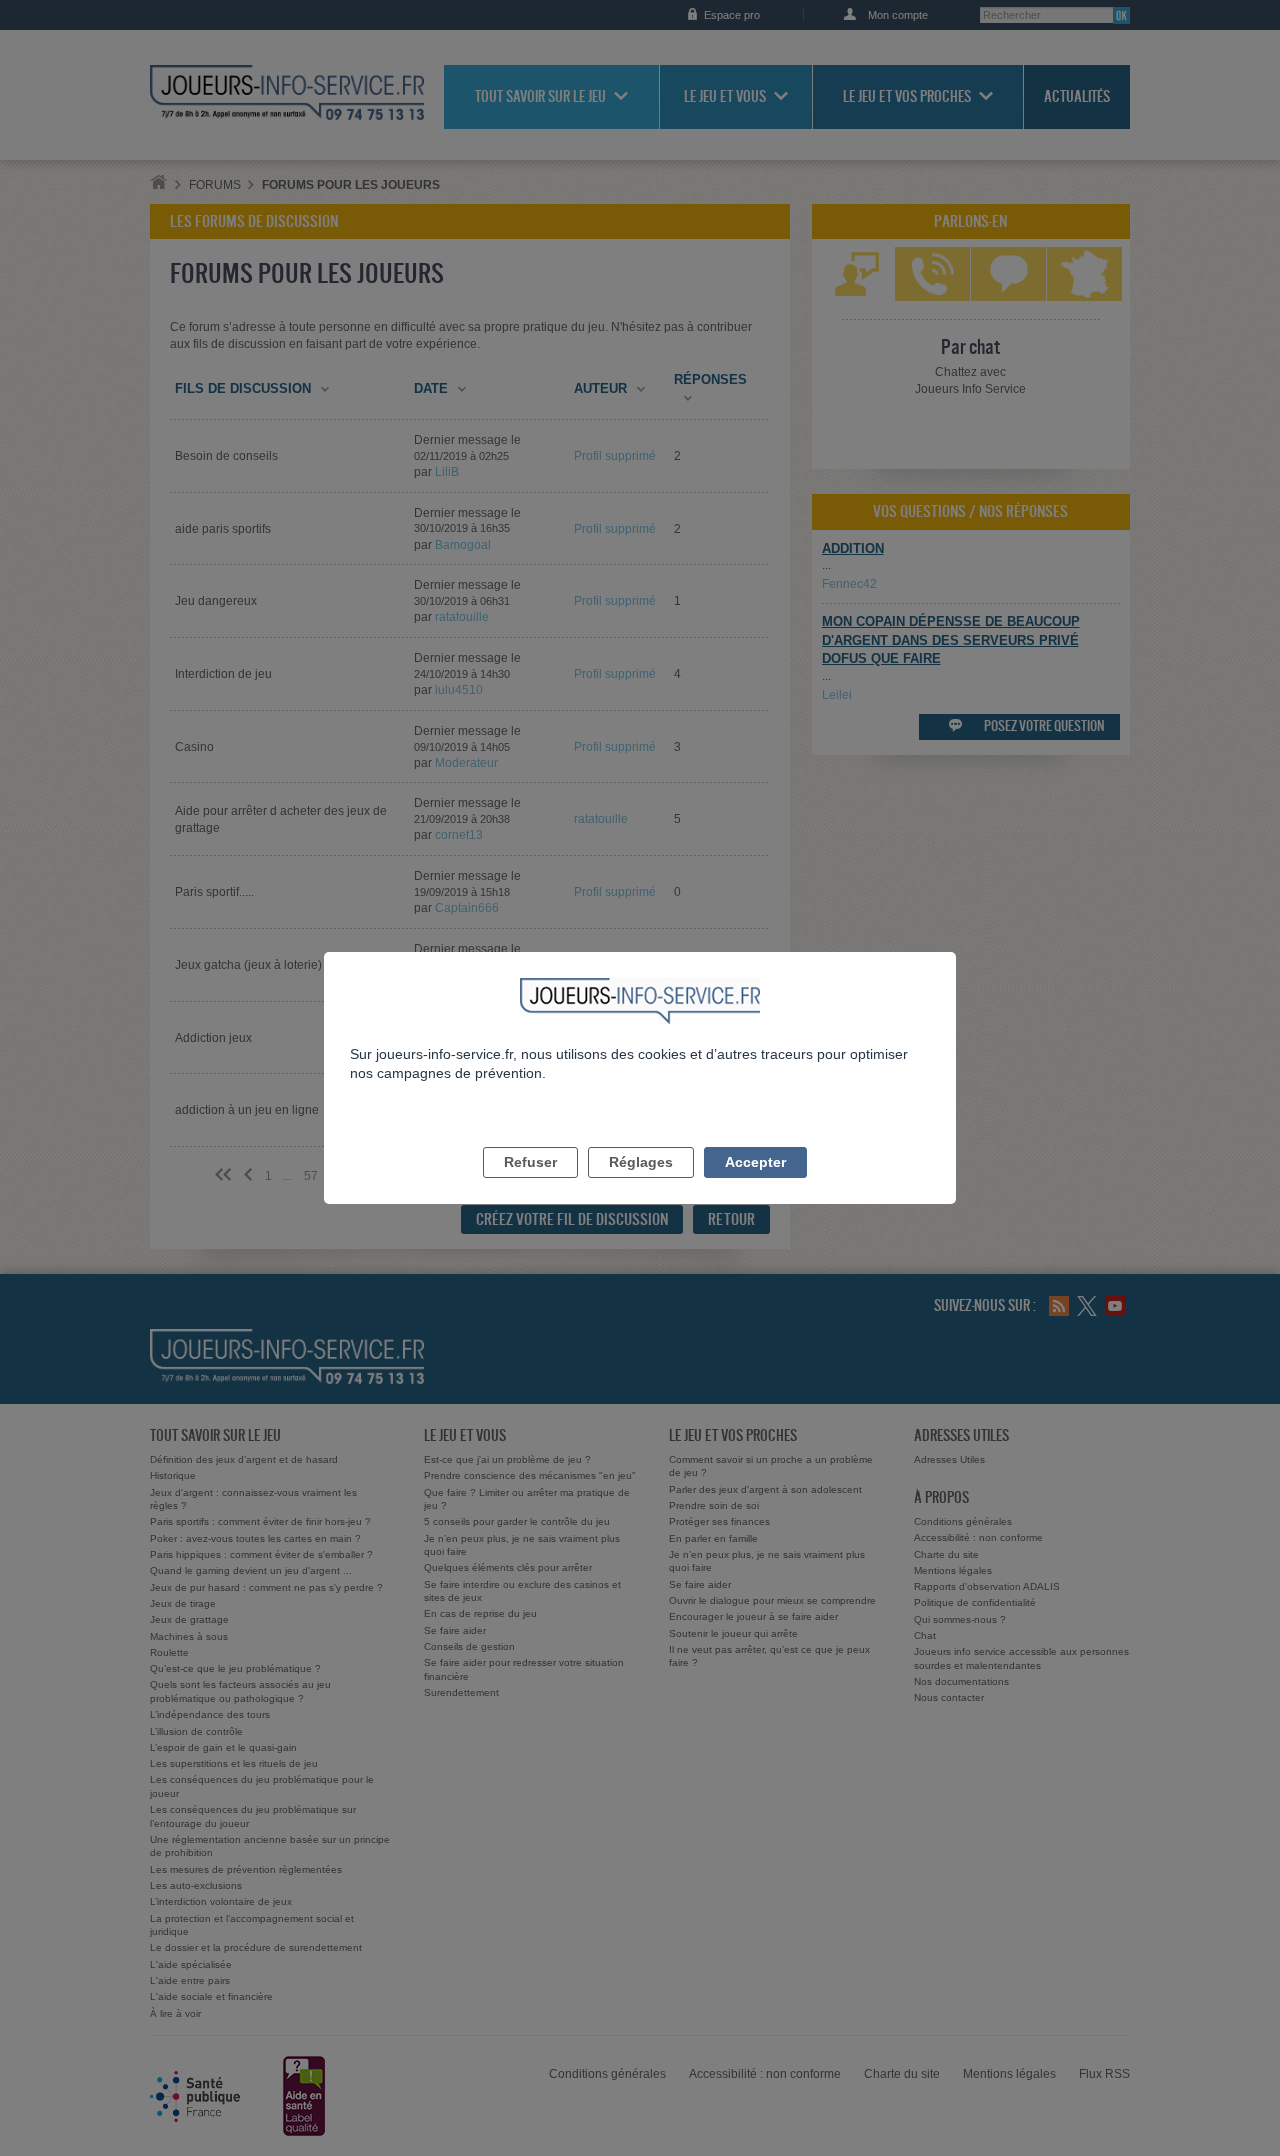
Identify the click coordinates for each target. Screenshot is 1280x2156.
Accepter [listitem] (755, 1162)
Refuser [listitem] (530, 1162)
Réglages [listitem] (641, 1162)
